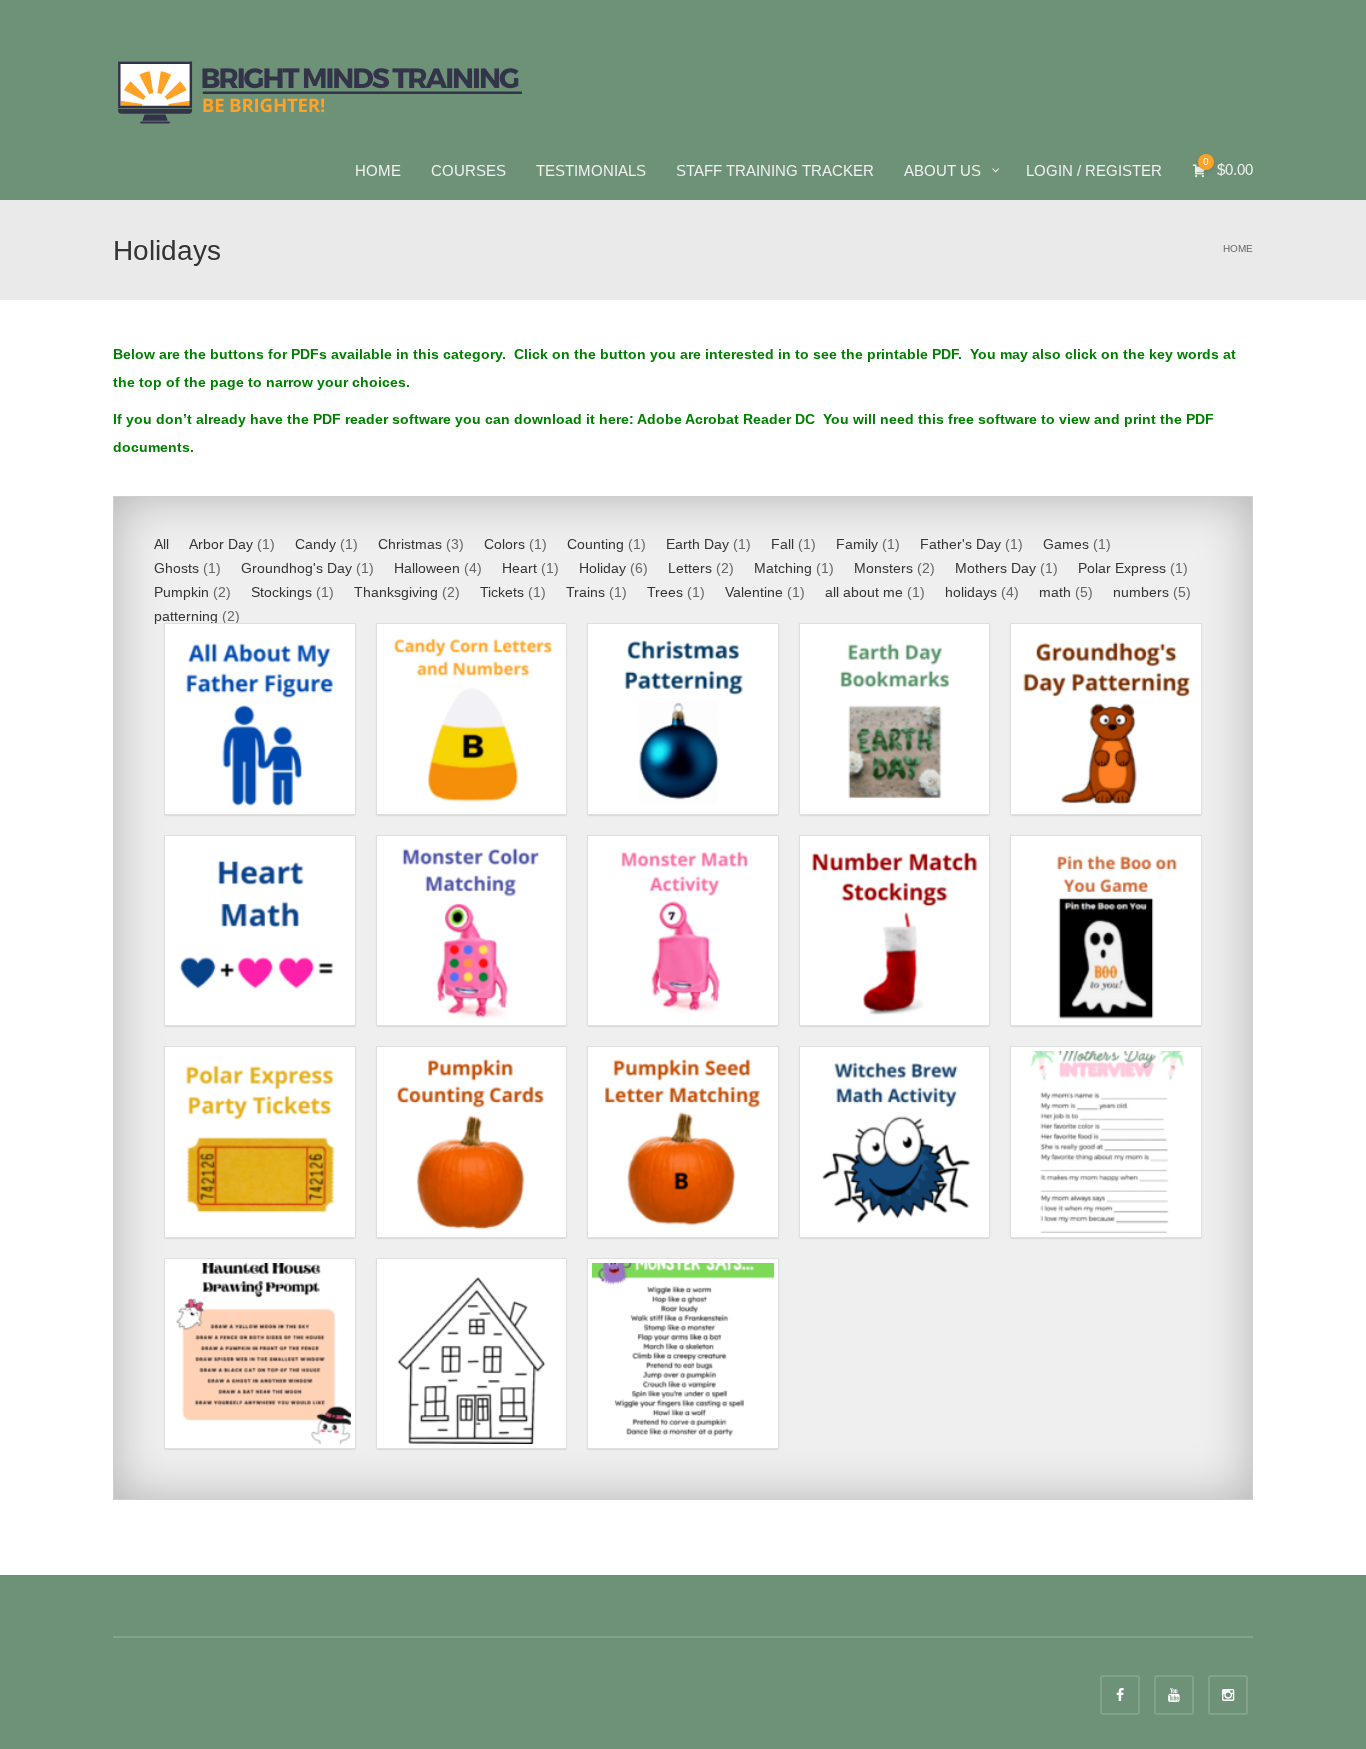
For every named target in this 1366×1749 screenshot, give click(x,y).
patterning (186, 616)
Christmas (410, 544)
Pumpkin (181, 592)
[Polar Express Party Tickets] (260, 1142)
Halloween (427, 568)
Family (857, 544)
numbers (1141, 592)
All (161, 544)
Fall (782, 544)
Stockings (281, 592)
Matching (783, 568)
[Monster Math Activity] (683, 931)
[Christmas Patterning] (683, 719)
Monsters (883, 568)
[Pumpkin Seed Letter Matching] (683, 1142)
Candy (315, 544)
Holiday (602, 568)
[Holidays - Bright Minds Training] (320, 90)
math (1055, 592)
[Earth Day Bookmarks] (895, 719)
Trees (665, 592)
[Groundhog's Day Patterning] (1106, 719)
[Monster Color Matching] (472, 931)
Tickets (502, 592)
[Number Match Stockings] (895, 931)
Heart (519, 568)
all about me (864, 592)
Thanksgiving (396, 592)
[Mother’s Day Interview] (1106, 1142)
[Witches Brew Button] (895, 1142)
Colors (504, 544)
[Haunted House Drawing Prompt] (260, 1354)
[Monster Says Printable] (683, 1354)
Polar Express (1122, 568)
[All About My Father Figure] (260, 719)
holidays (971, 592)
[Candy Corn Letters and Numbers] (472, 719)
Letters (690, 568)
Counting (595, 544)
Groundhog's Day (296, 568)
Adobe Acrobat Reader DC (728, 419)
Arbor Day (221, 544)
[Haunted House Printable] (472, 1354)
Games (1066, 544)
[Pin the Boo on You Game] (1106, 931)
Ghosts (176, 568)
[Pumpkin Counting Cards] (472, 1142)
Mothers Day (995, 568)
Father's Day (960, 544)
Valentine (754, 592)
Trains (585, 592)
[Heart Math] (260, 931)
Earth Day (697, 544)
